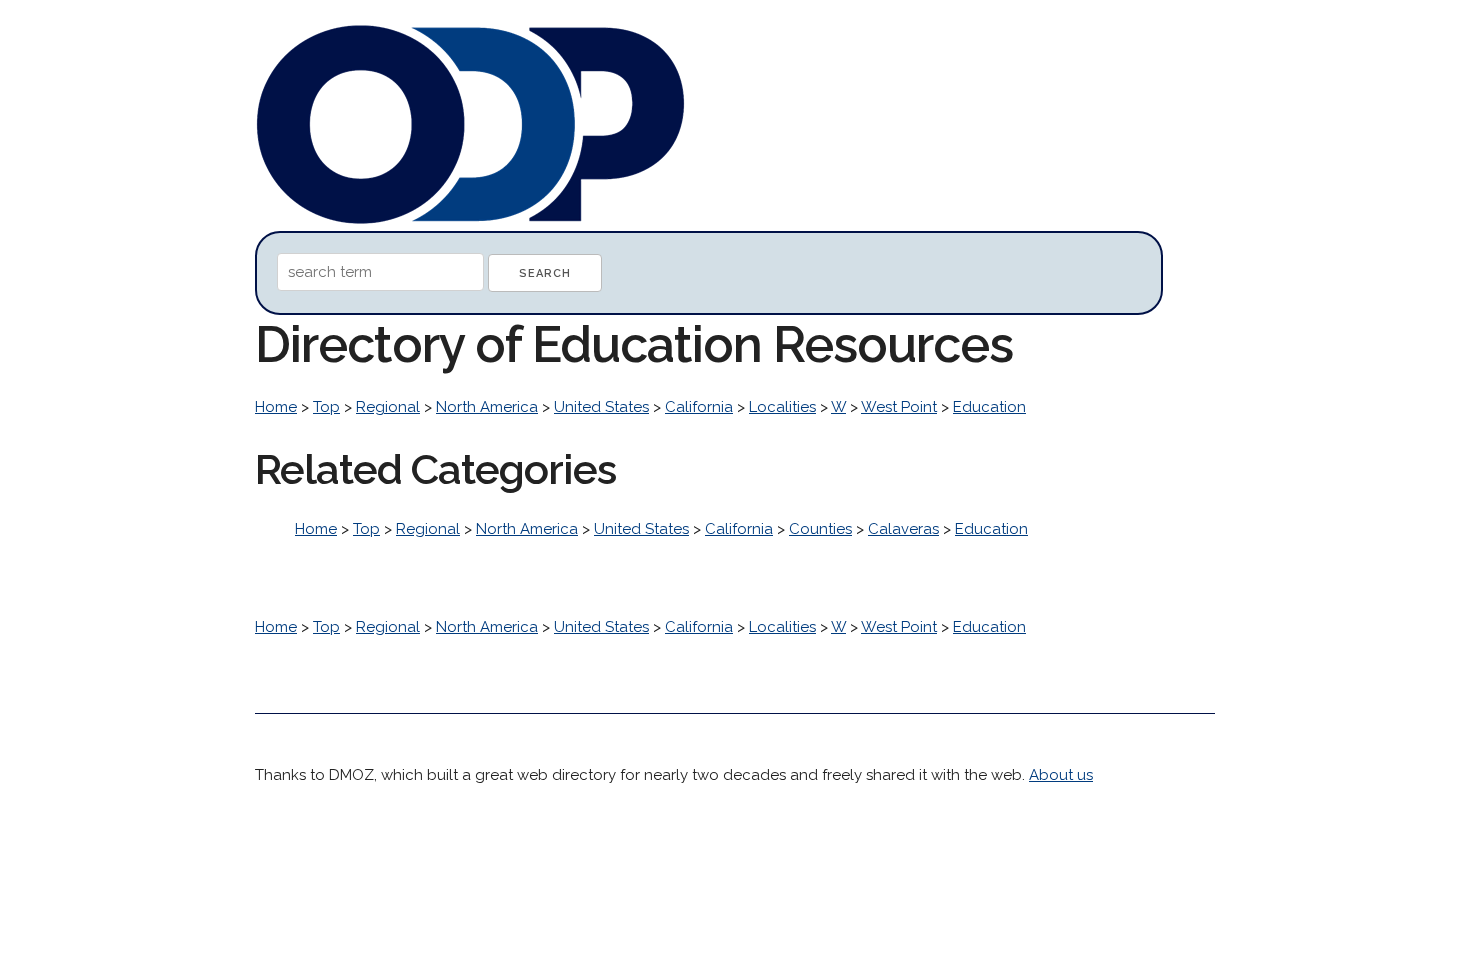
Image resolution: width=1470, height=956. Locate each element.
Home (276, 407)
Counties (820, 529)
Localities (782, 407)
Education (989, 407)
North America (487, 407)
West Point (899, 407)
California (699, 407)
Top (326, 407)
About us (1061, 775)
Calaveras (903, 529)
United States (601, 407)
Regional (388, 407)
